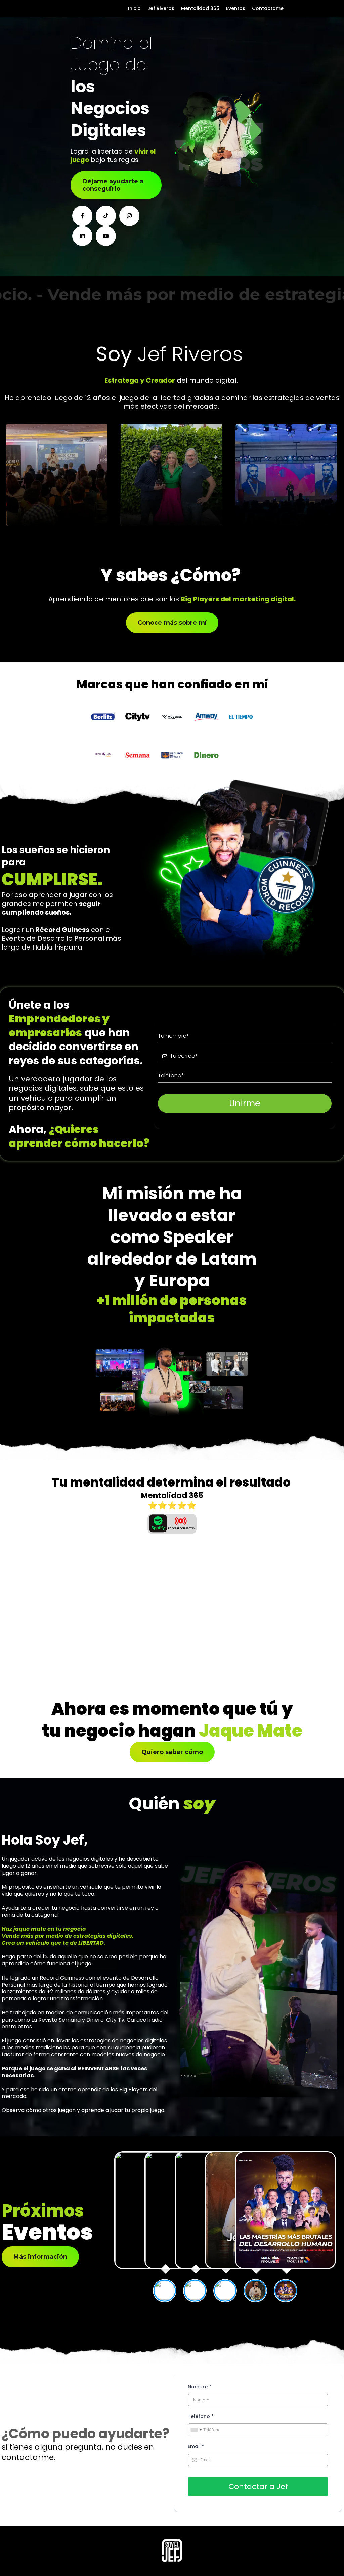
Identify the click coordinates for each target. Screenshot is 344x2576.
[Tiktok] (106, 216)
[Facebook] (82, 216)
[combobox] (196, 2430)
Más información (40, 2257)
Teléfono (201, 2416)
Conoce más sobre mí (172, 623)
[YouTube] (106, 236)
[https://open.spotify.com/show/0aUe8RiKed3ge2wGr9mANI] (172, 1524)
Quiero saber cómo (172, 1752)
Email (196, 2446)
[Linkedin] (82, 236)
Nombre (200, 2387)
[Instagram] (129, 216)
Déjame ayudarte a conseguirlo (113, 185)
